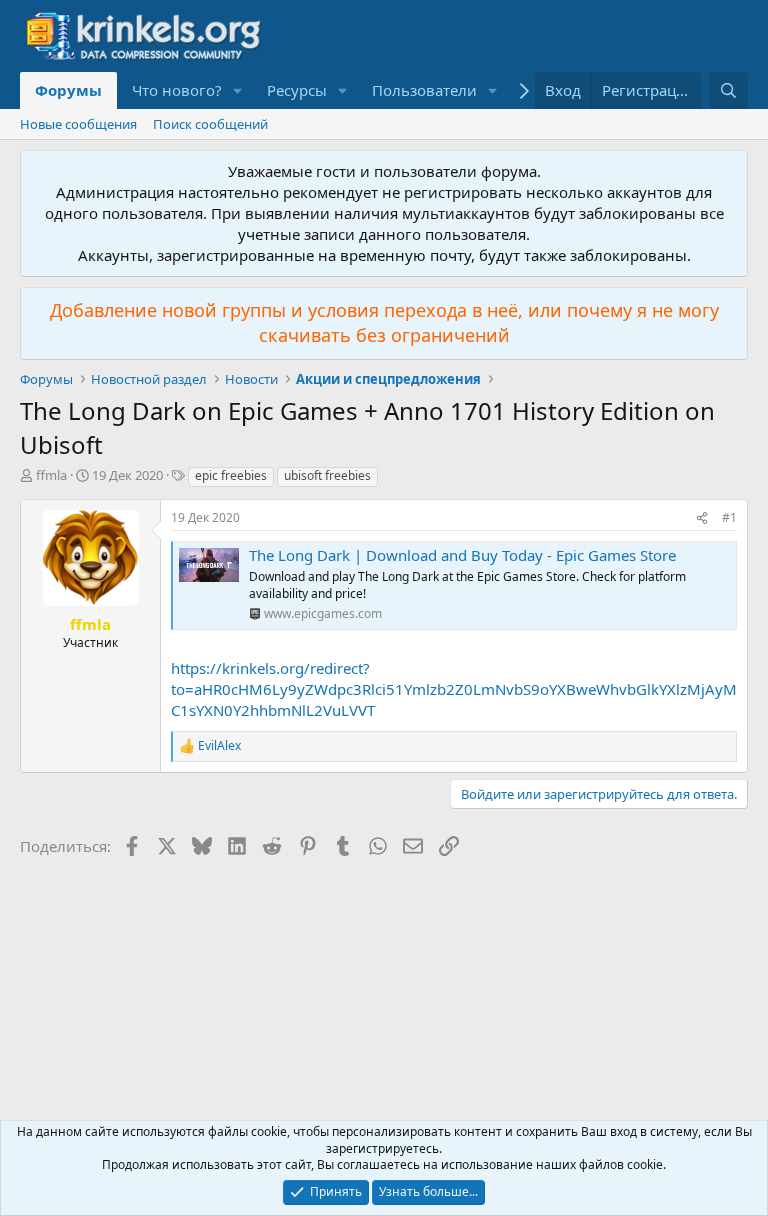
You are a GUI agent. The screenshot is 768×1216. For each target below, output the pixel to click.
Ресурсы (297, 90)
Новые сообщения (78, 124)
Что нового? (177, 90)
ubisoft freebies (327, 475)
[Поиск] (728, 90)
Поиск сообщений (210, 124)
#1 (729, 517)
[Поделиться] (702, 518)
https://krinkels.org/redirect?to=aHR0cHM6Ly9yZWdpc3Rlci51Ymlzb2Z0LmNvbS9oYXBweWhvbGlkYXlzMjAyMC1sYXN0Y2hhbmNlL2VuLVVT (454, 689)
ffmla (51, 475)
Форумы (68, 90)
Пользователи (424, 90)
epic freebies (231, 475)
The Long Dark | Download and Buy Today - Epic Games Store (462, 555)
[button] (238, 90)
